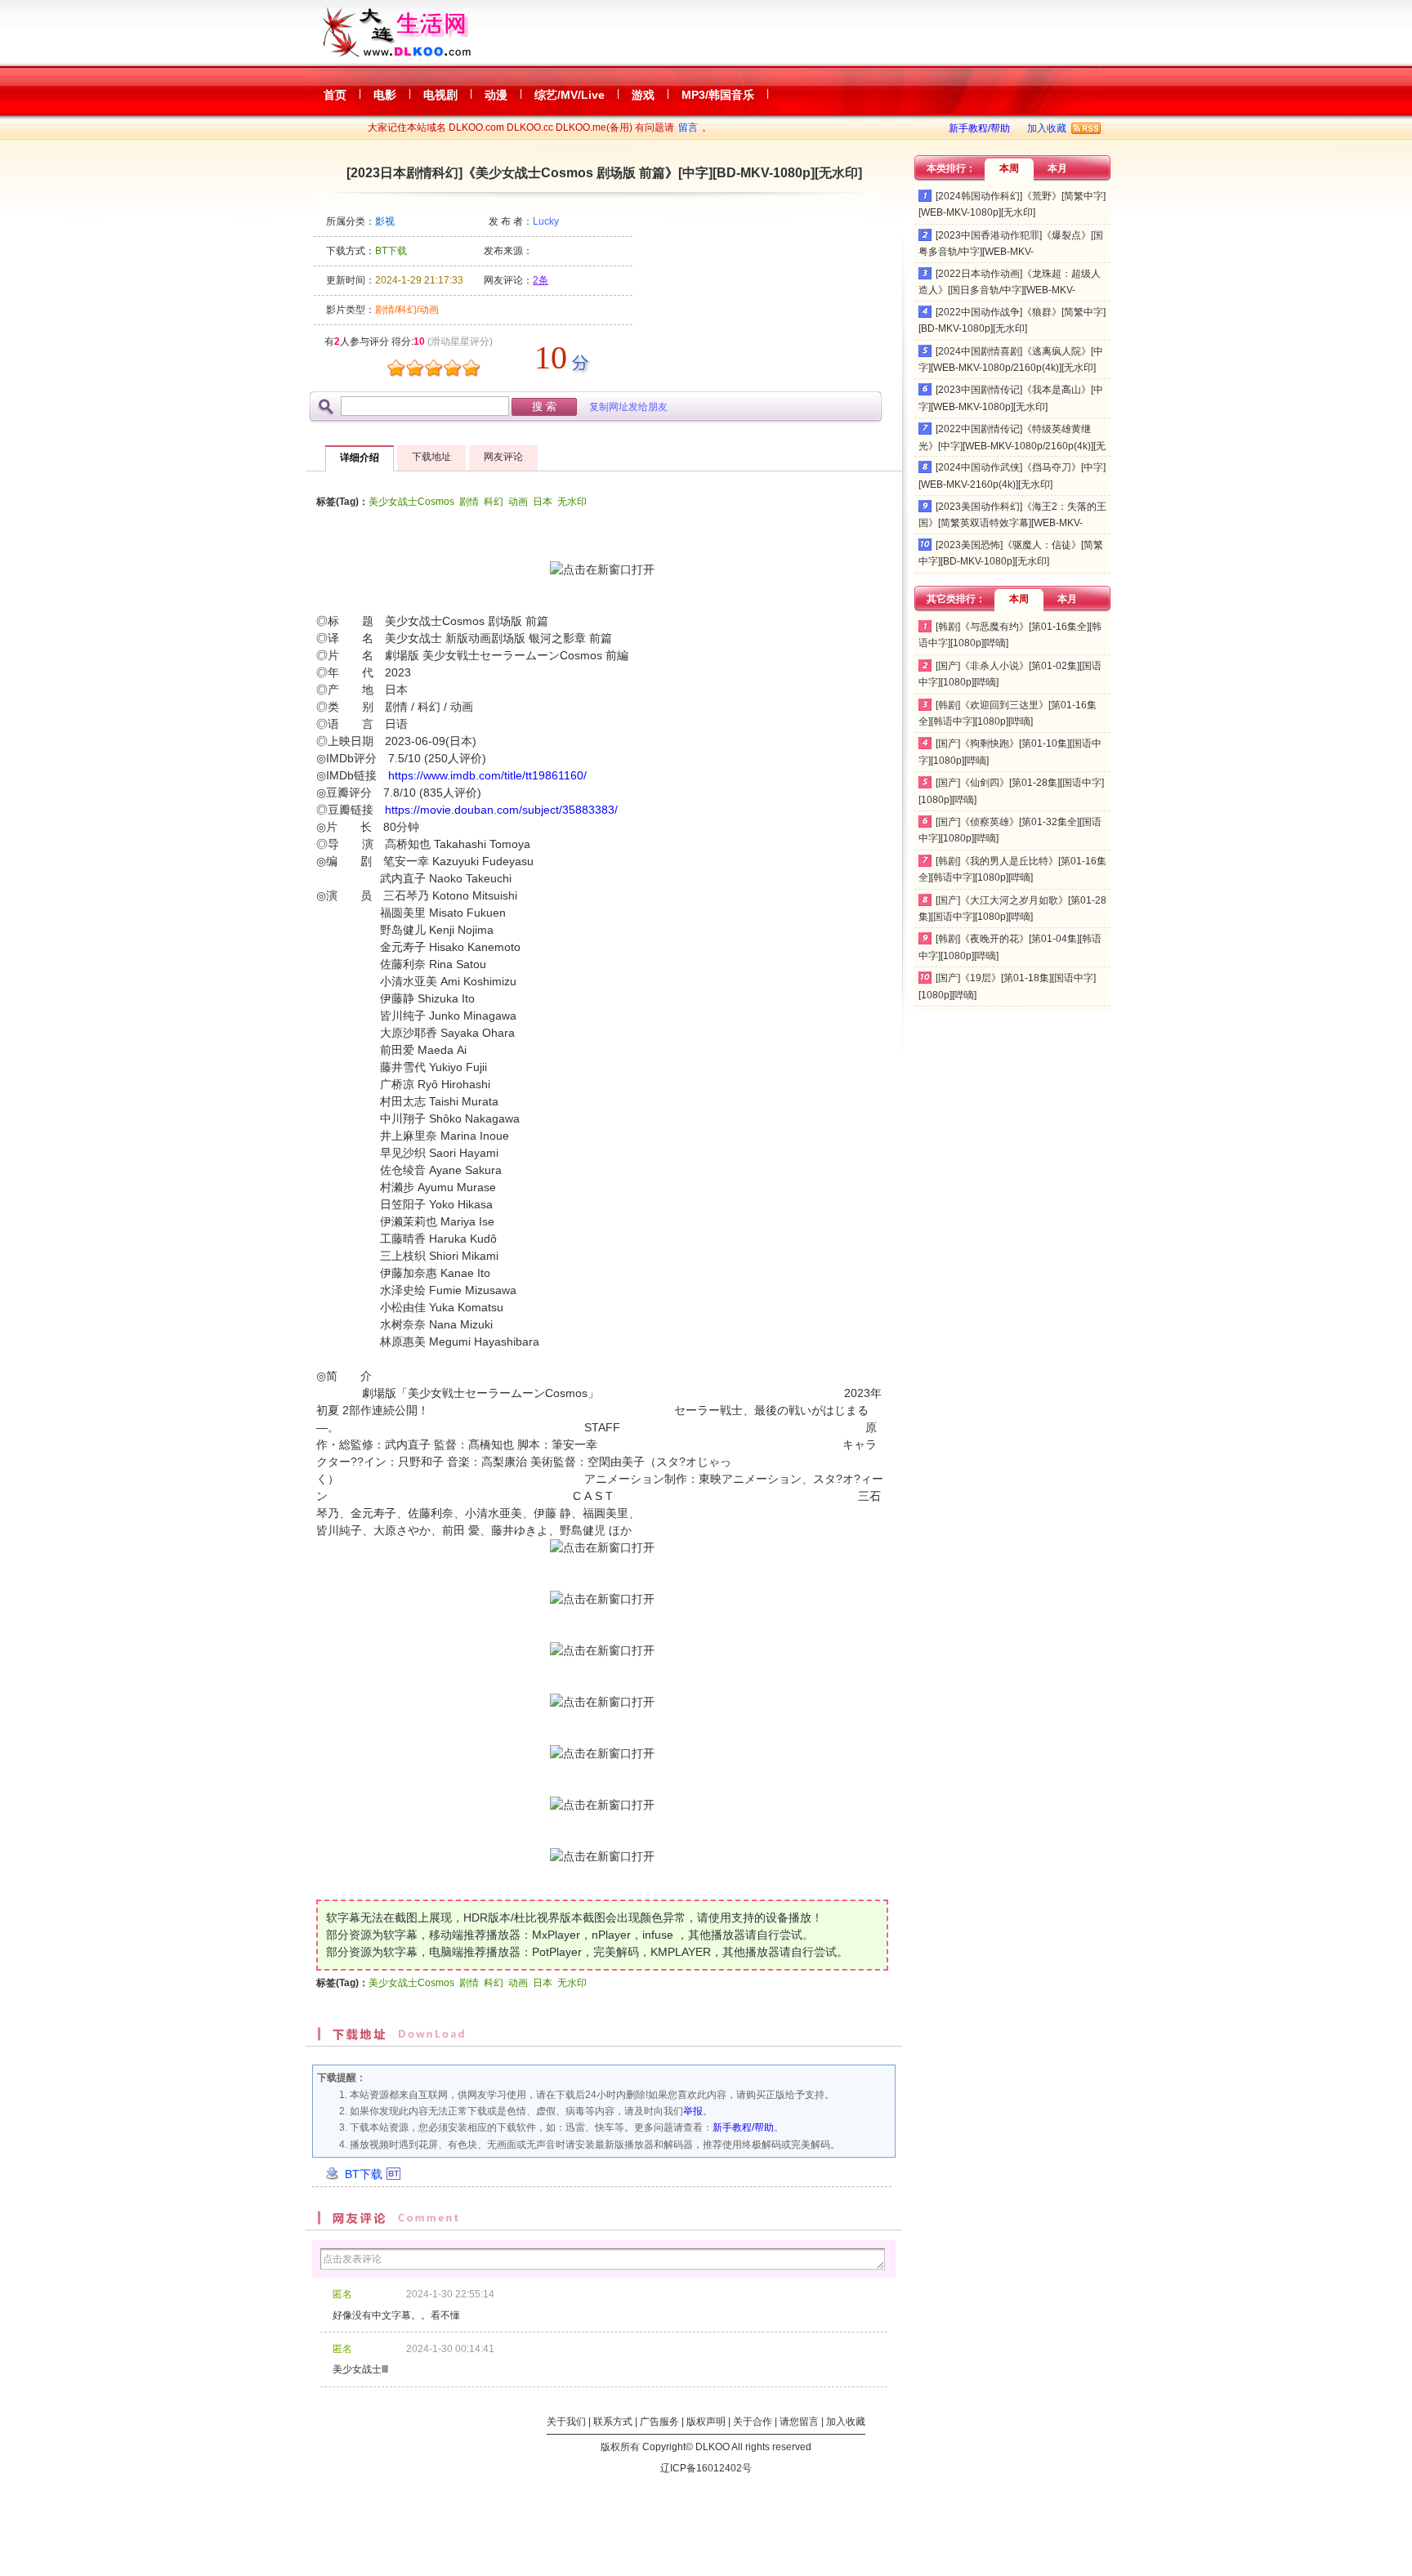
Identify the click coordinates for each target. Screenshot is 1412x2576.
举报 (693, 2111)
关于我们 (566, 2422)
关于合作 (753, 2422)
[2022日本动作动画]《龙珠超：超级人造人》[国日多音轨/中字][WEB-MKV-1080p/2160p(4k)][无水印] (1010, 290)
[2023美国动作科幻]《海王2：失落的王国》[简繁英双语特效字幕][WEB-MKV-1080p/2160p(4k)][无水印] (1012, 523)
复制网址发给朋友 (628, 407)
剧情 (469, 502)
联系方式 (613, 2422)
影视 (385, 221)
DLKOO (713, 2447)
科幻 (494, 502)
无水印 (572, 502)
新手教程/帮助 (979, 128)
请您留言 (799, 2422)
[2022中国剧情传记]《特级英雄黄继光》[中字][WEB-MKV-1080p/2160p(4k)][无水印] (1012, 446)
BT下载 (364, 2174)
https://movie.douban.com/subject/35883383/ (501, 810)
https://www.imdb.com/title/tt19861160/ (487, 775)
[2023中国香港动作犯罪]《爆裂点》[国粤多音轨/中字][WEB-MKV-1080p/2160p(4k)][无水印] (1011, 252)
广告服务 (659, 2422)
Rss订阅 (1086, 128)
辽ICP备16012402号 (706, 2468)
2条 (541, 280)
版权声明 (706, 2422)
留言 (688, 127)
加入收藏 (1047, 128)
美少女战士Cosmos (411, 502)
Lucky (546, 221)
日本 (543, 502)
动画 (518, 502)
